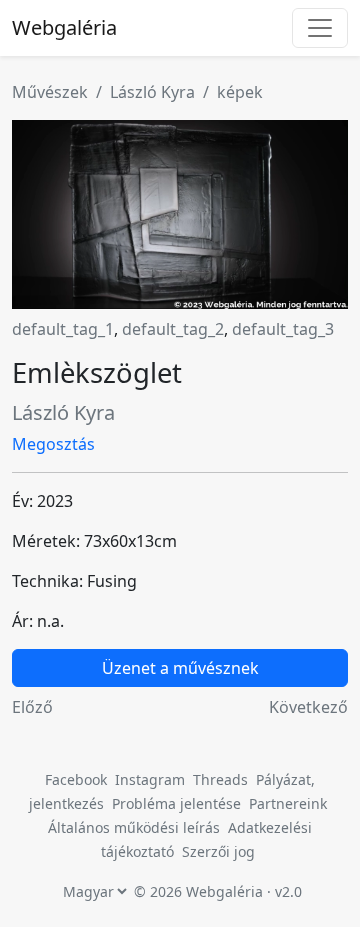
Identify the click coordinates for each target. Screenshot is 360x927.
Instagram (150, 779)
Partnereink (288, 803)
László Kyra (152, 92)
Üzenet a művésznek (180, 668)
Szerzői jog (218, 851)
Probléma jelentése (178, 803)
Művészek (50, 92)
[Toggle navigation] (320, 28)
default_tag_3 (283, 329)
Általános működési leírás (134, 827)
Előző (32, 707)
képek (240, 92)
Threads (220, 779)
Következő (308, 707)
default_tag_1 (63, 329)
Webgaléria (64, 27)
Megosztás (53, 444)
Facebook (76, 779)
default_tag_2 (173, 329)
